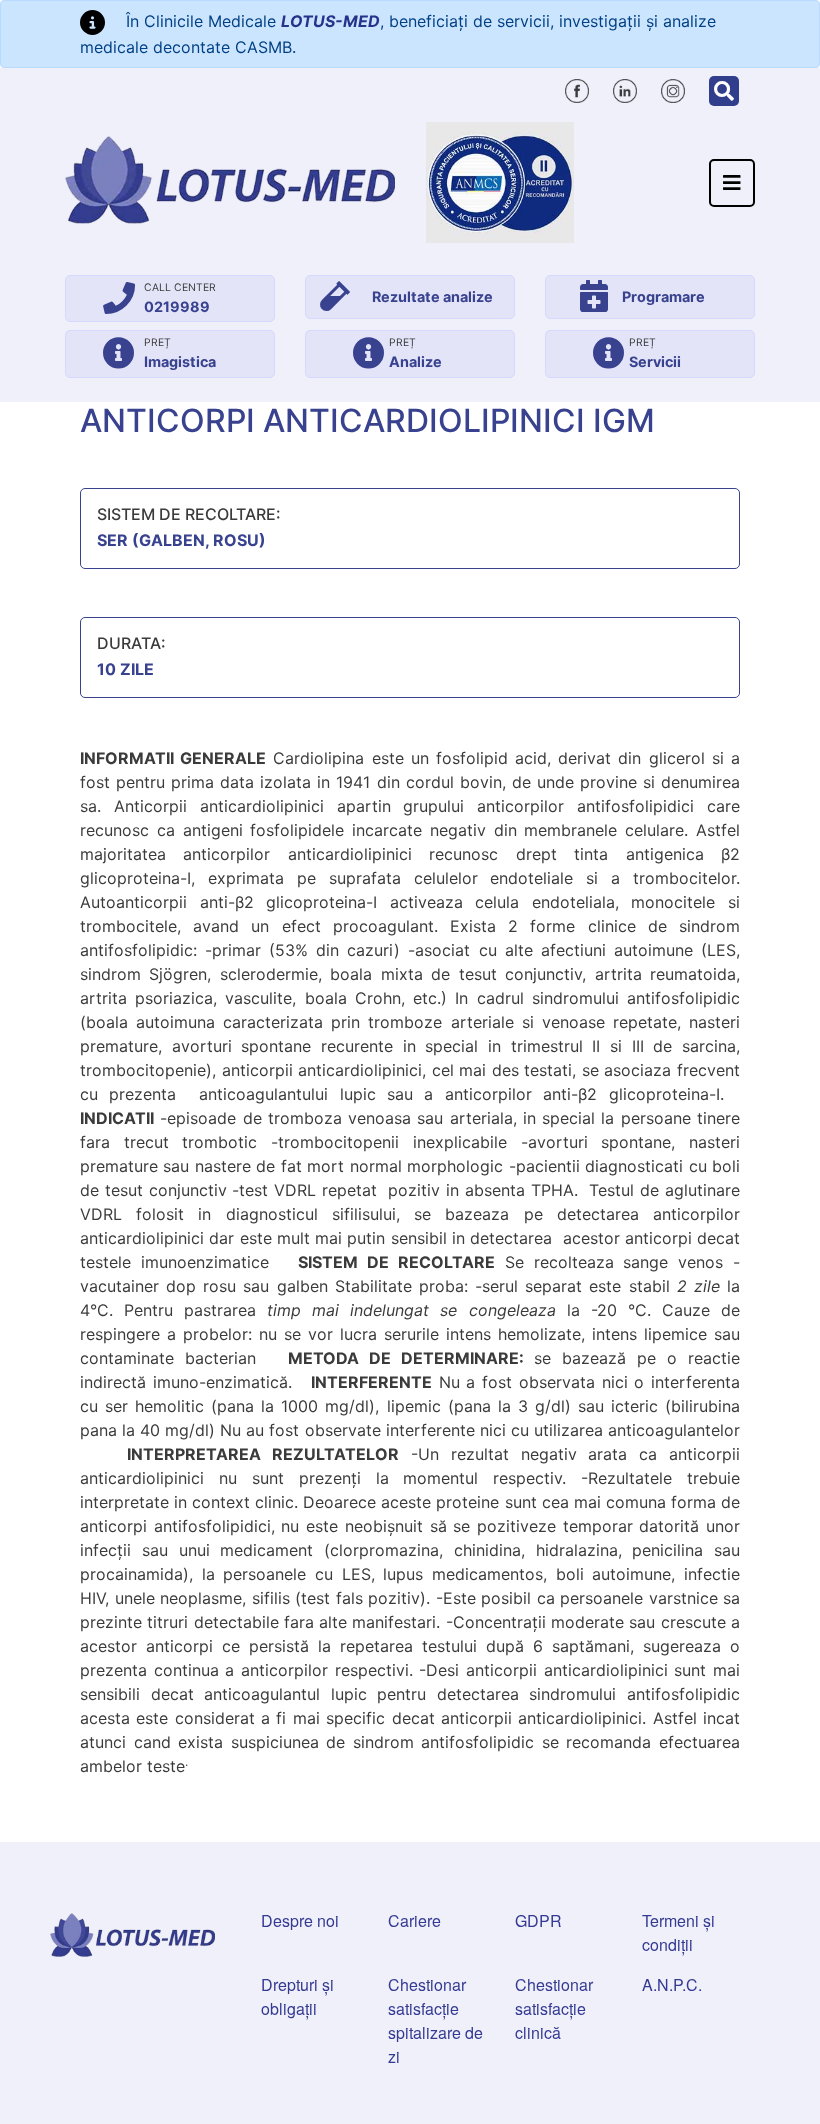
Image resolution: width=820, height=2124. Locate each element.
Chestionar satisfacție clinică (554, 2008)
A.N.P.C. (672, 1984)
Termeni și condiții (678, 1932)
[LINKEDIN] (625, 88)
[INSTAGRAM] (673, 88)
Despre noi (300, 1920)
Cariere (414, 1920)
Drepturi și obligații (297, 1996)
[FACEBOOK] (577, 88)
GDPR (538, 1920)
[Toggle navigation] (732, 183)
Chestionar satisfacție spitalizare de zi (435, 2020)
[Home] (230, 179)
